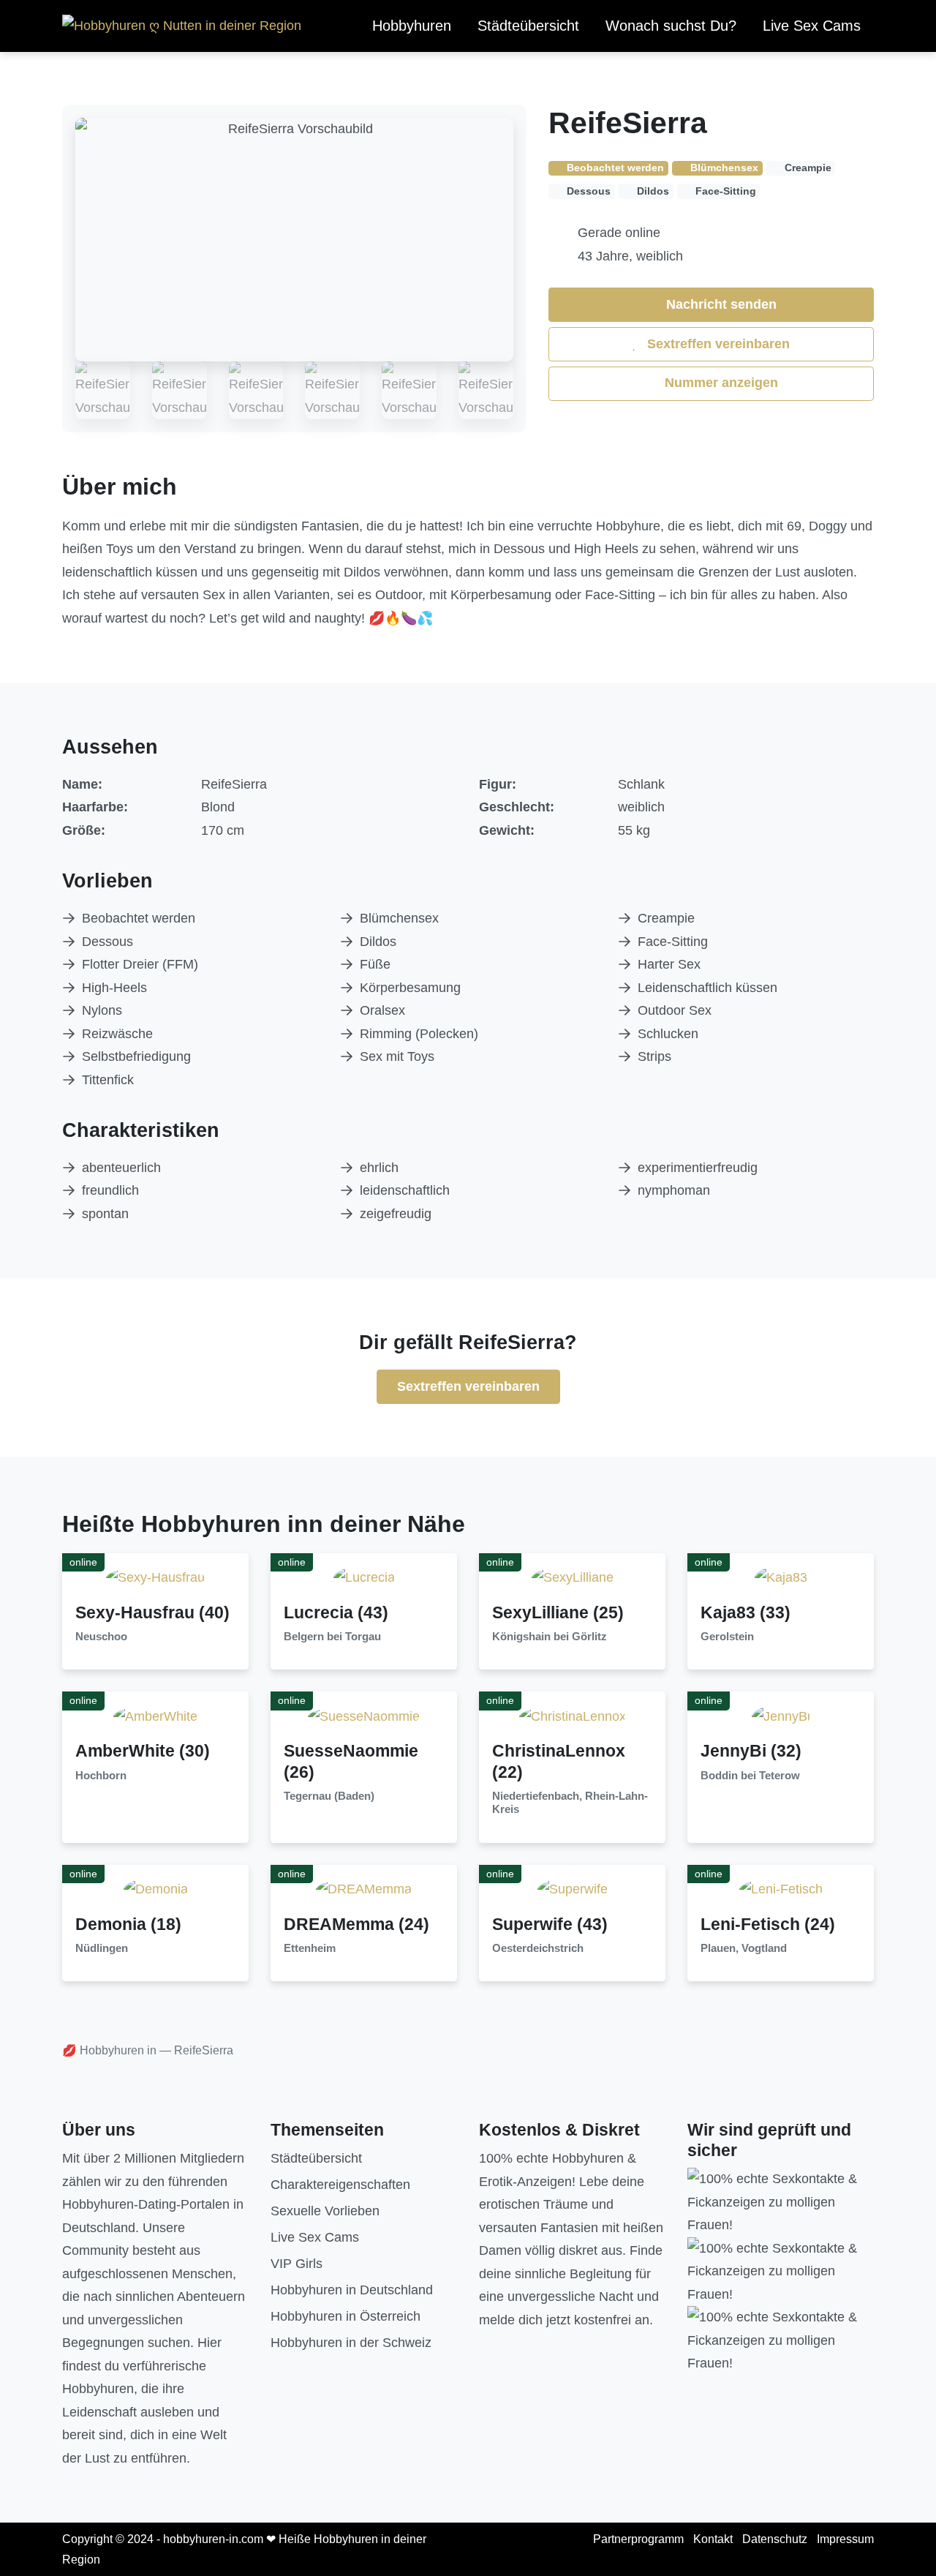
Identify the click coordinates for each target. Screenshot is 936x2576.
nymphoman (674, 1190)
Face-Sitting (673, 942)
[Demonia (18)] (156, 1889)
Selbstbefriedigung (136, 1056)
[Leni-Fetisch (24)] (781, 1889)
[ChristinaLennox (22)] (573, 1716)
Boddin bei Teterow (750, 1776)
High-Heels (114, 988)
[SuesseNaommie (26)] (364, 1716)
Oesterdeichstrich (538, 1948)
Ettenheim (310, 1948)
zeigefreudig (396, 1214)
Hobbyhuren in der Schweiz (351, 2343)
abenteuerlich (121, 1168)
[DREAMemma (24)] (364, 1889)
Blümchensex (399, 918)
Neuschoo (101, 1637)
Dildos (378, 942)
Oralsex (382, 1010)
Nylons (102, 1010)
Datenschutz (775, 2539)
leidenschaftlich (405, 1190)
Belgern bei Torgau (332, 1637)
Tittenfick (108, 1080)
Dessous (107, 942)
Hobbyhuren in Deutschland (352, 2290)
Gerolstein (727, 1637)
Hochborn (101, 1776)
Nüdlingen (102, 1948)
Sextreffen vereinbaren (717, 344)
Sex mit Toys (397, 1056)
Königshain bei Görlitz (550, 1637)
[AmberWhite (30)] (155, 1716)
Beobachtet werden (139, 918)
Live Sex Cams (812, 26)
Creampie (666, 918)
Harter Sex (669, 964)
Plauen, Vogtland (744, 1948)
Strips (654, 1056)
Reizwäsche (117, 1034)
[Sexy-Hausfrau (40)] (155, 1577)
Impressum (845, 2539)
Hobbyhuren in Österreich (346, 2316)
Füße (375, 964)
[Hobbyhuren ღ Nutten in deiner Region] (182, 26)
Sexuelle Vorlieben (325, 2211)
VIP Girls (297, 2264)
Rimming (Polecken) (419, 1034)
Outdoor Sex (675, 1010)
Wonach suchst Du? (671, 26)
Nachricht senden (720, 304)
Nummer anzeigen (720, 383)
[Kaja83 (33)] (781, 1577)
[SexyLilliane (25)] (573, 1577)
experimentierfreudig (698, 1168)
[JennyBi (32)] (781, 1716)
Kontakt (713, 2539)
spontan (105, 1214)
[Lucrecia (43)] (364, 1577)
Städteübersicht (528, 26)
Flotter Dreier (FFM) (140, 964)
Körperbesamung (410, 988)
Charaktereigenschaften (340, 2185)
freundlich (110, 1190)
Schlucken (668, 1034)
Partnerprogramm (638, 2539)
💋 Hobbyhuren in (109, 2050)
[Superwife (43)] (573, 1889)
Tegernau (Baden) (329, 1796)
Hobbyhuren (412, 26)
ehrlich (379, 1168)
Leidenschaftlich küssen (707, 988)
